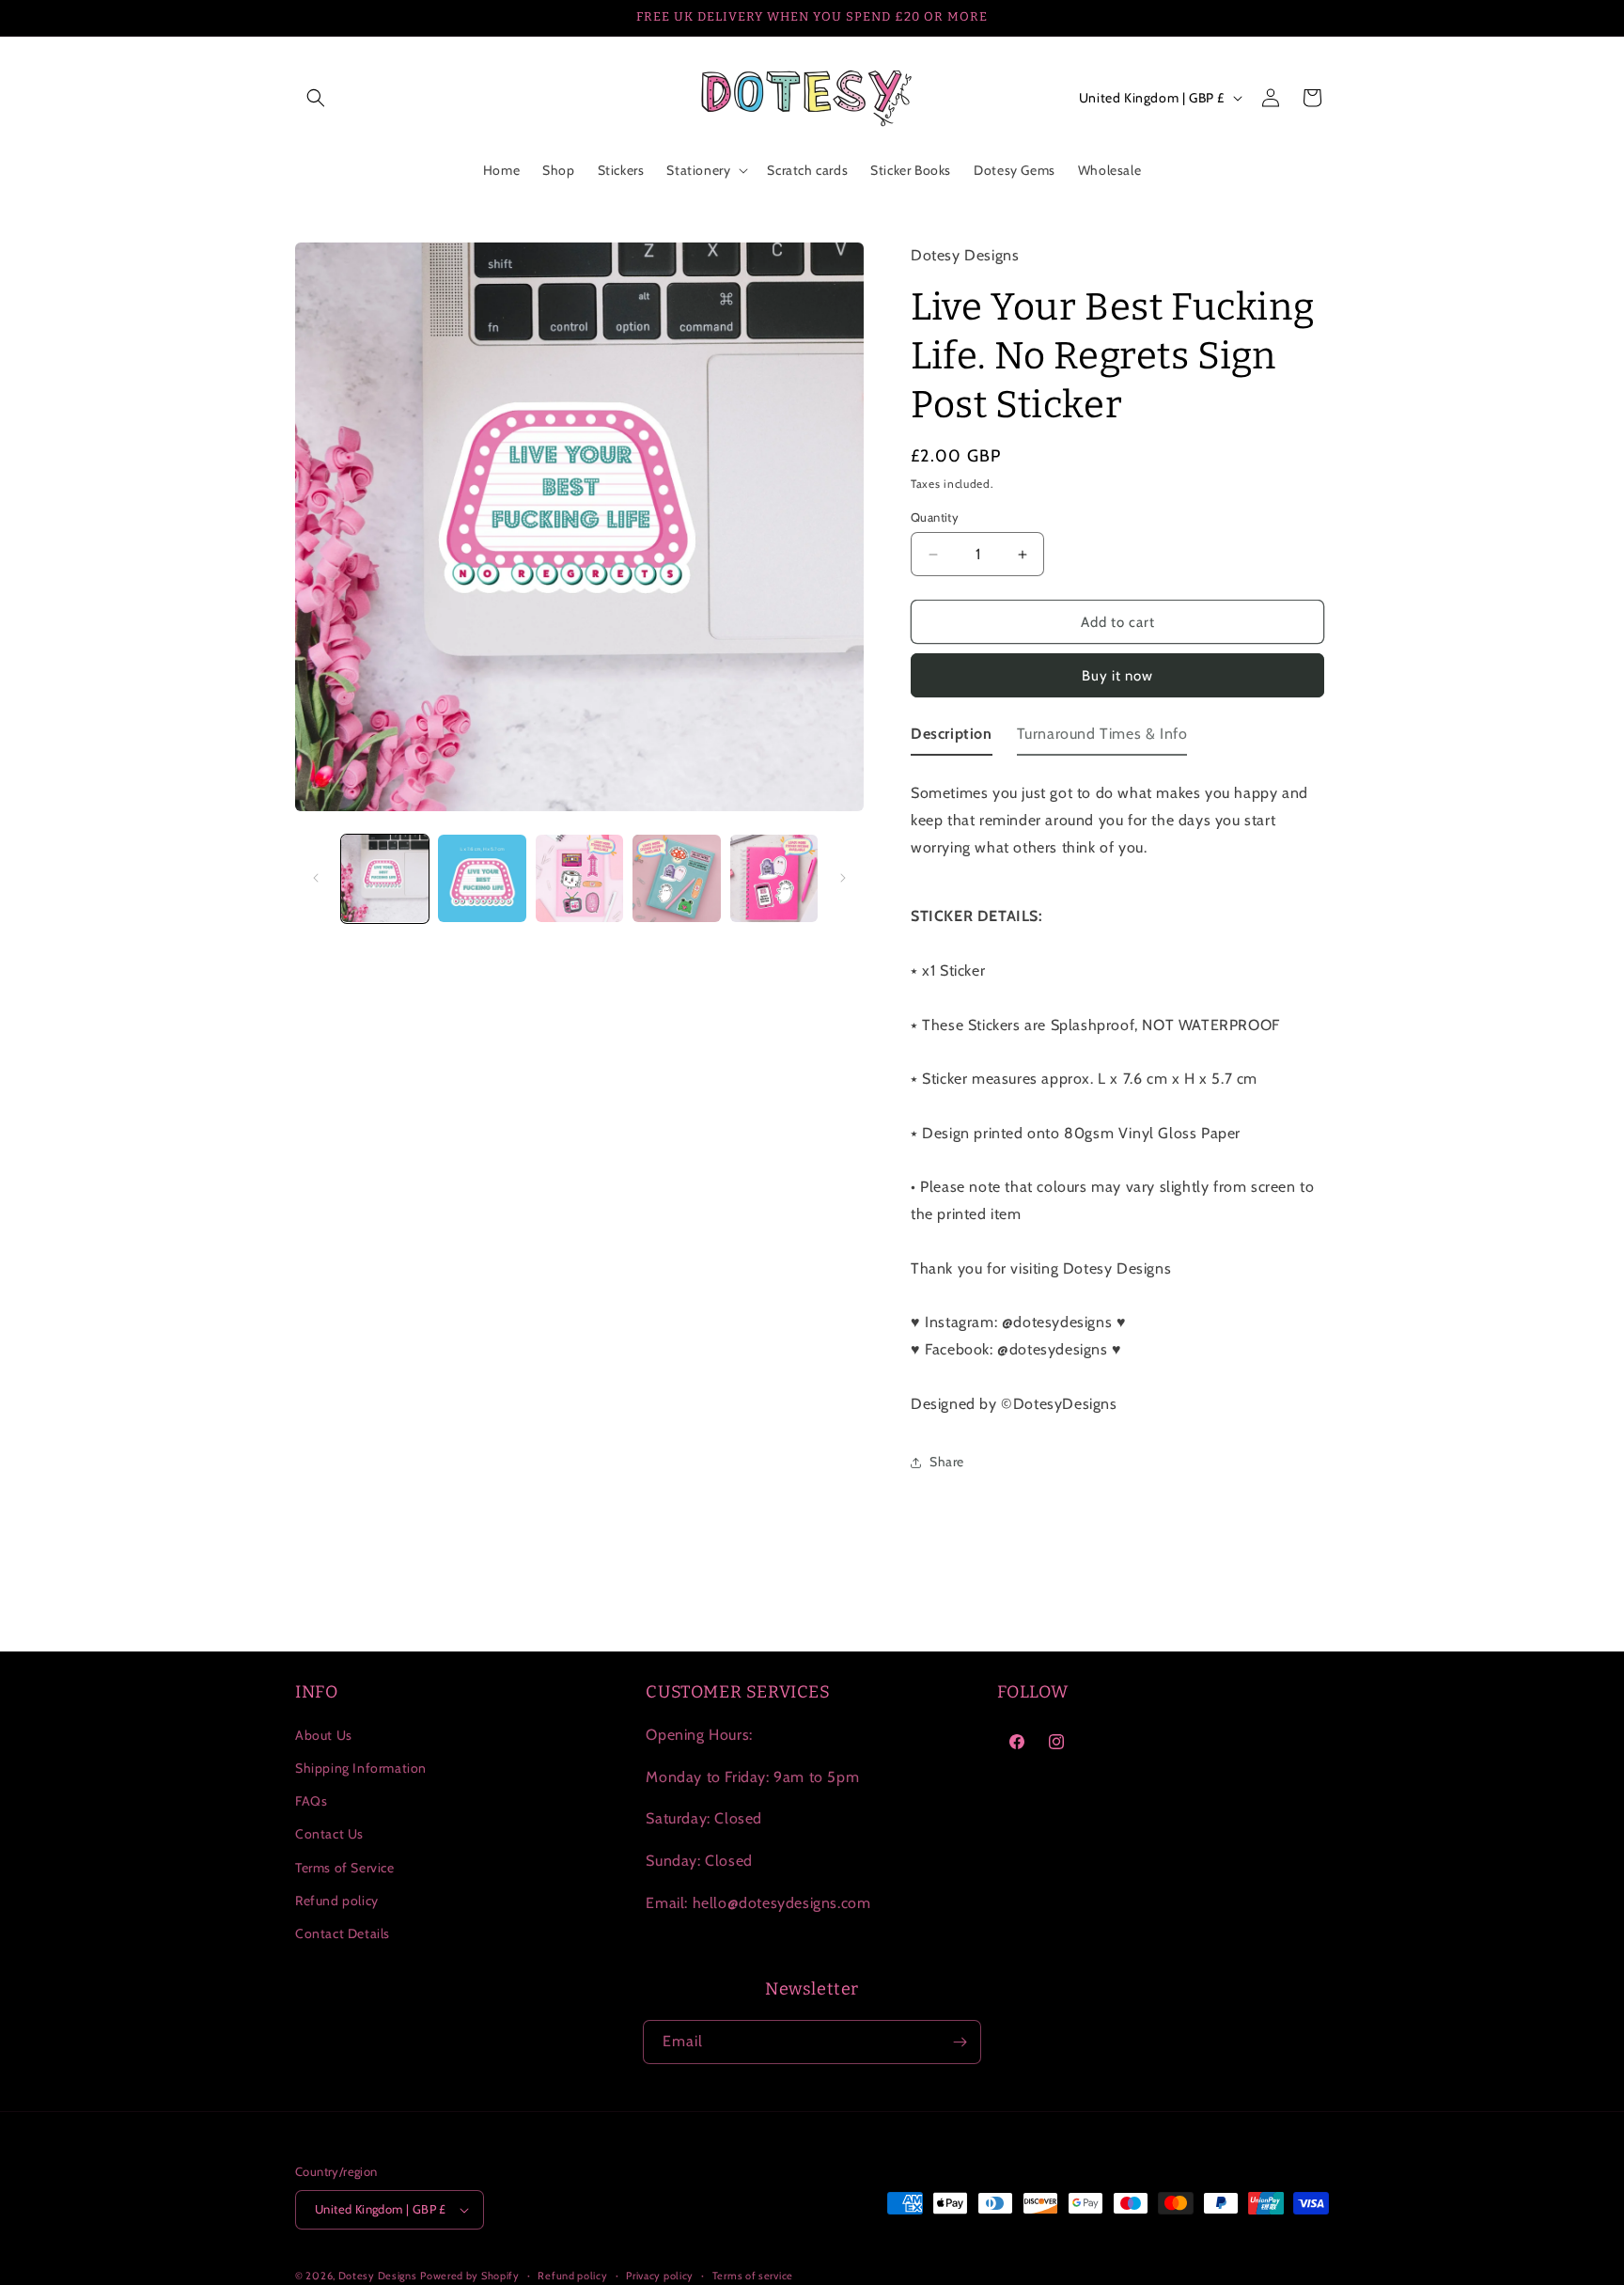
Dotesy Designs (378, 2276)
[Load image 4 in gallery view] (676, 878)
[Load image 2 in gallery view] (482, 878)
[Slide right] (843, 878)
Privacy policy (660, 2276)
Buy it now (1117, 676)
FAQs (311, 1801)
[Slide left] (316, 878)
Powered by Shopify (470, 2276)
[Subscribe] (960, 2042)
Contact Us (329, 1834)
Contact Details (343, 1933)
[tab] (952, 738)
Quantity (935, 517)
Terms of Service (345, 1868)
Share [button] (947, 1462)
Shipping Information (361, 1768)
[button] (316, 98)
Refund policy (337, 1901)
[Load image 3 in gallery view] (579, 878)
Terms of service (753, 2276)
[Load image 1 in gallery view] (385, 878)
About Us (324, 1735)
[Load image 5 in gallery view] (774, 878)
